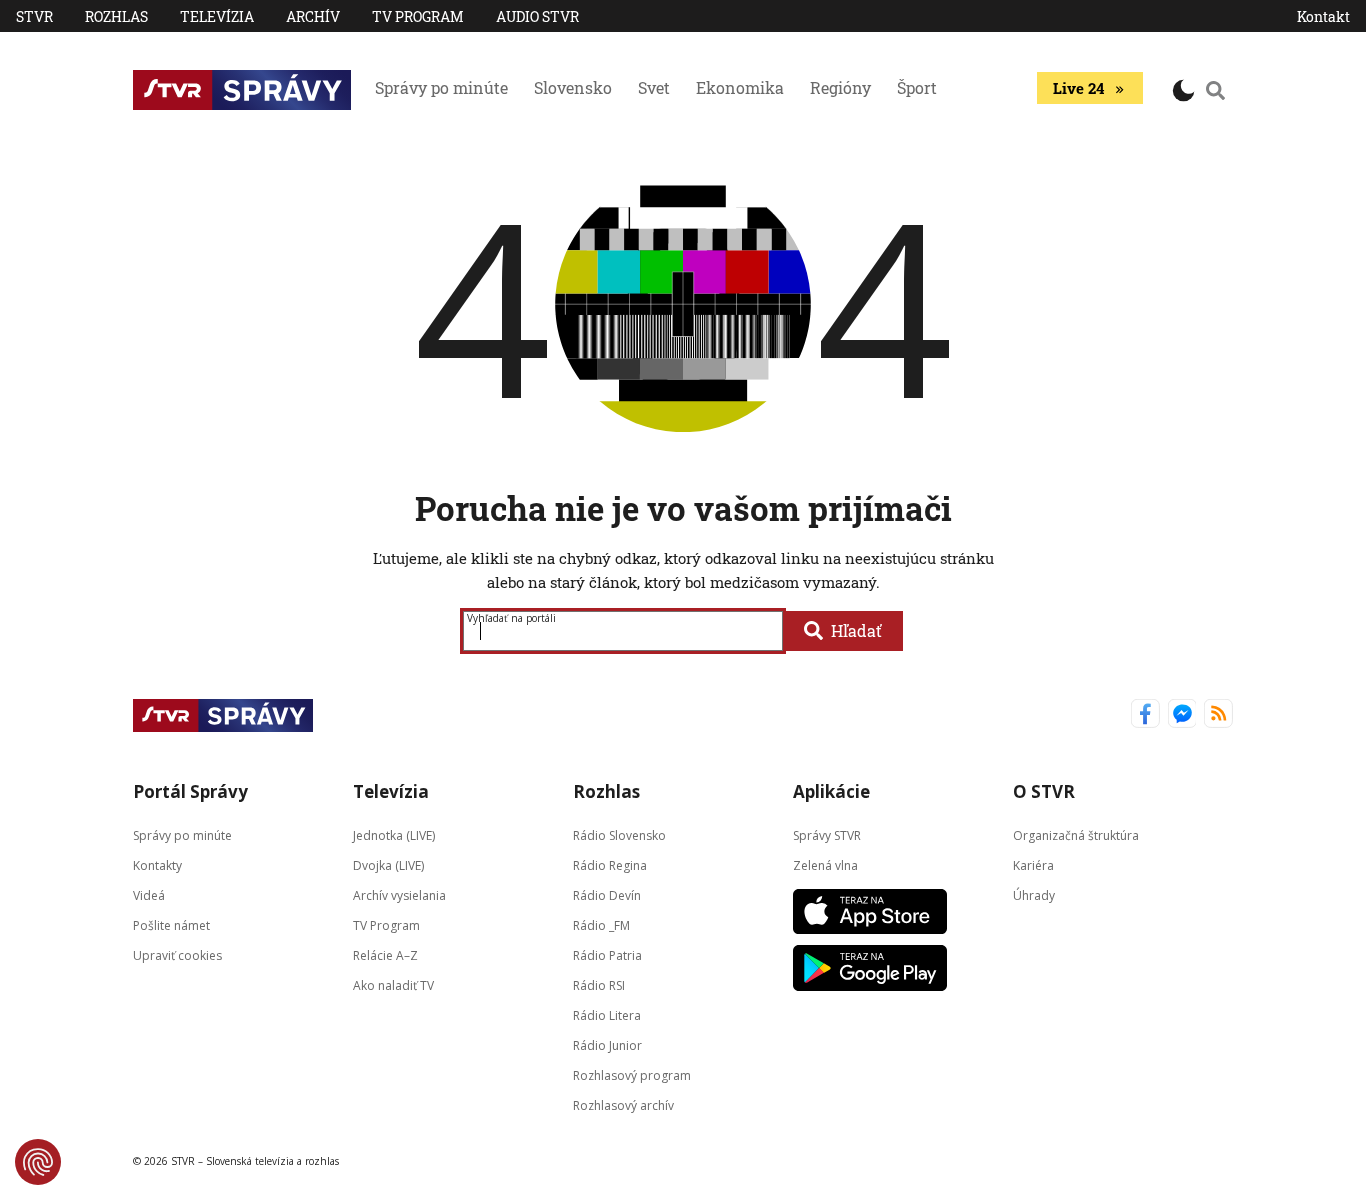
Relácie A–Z (385, 954)
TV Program (418, 16)
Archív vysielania (399, 894)
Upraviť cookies (177, 954)
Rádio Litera (607, 1014)
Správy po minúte (441, 87)
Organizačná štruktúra (1076, 834)
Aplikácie (831, 791)
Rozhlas (116, 16)
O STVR (1044, 791)
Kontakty (157, 864)
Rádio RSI (599, 984)
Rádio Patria (607, 954)
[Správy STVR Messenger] (1182, 715)
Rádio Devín (607, 894)
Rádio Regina (610, 864)
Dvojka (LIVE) (388, 864)
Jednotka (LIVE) (394, 834)
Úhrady (1034, 894)
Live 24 (1078, 88)
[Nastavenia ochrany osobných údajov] (38, 1162)
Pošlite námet (171, 924)
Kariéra (1033, 864)
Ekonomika (740, 87)
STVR (34, 16)
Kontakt (1323, 16)
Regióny (840, 87)
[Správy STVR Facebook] (1145, 715)
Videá (149, 894)
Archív (313, 16)
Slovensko (573, 87)
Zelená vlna (825, 864)
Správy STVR (827, 834)
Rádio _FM (601, 924)
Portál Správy (190, 791)
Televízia (217, 16)
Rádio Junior (607, 1044)
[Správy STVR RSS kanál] (1218, 715)
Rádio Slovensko (619, 834)
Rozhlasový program (632, 1074)
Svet (654, 87)
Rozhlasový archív (623, 1104)
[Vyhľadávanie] (1216, 90)
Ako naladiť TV (393, 984)
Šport (917, 87)
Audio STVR (537, 16)
